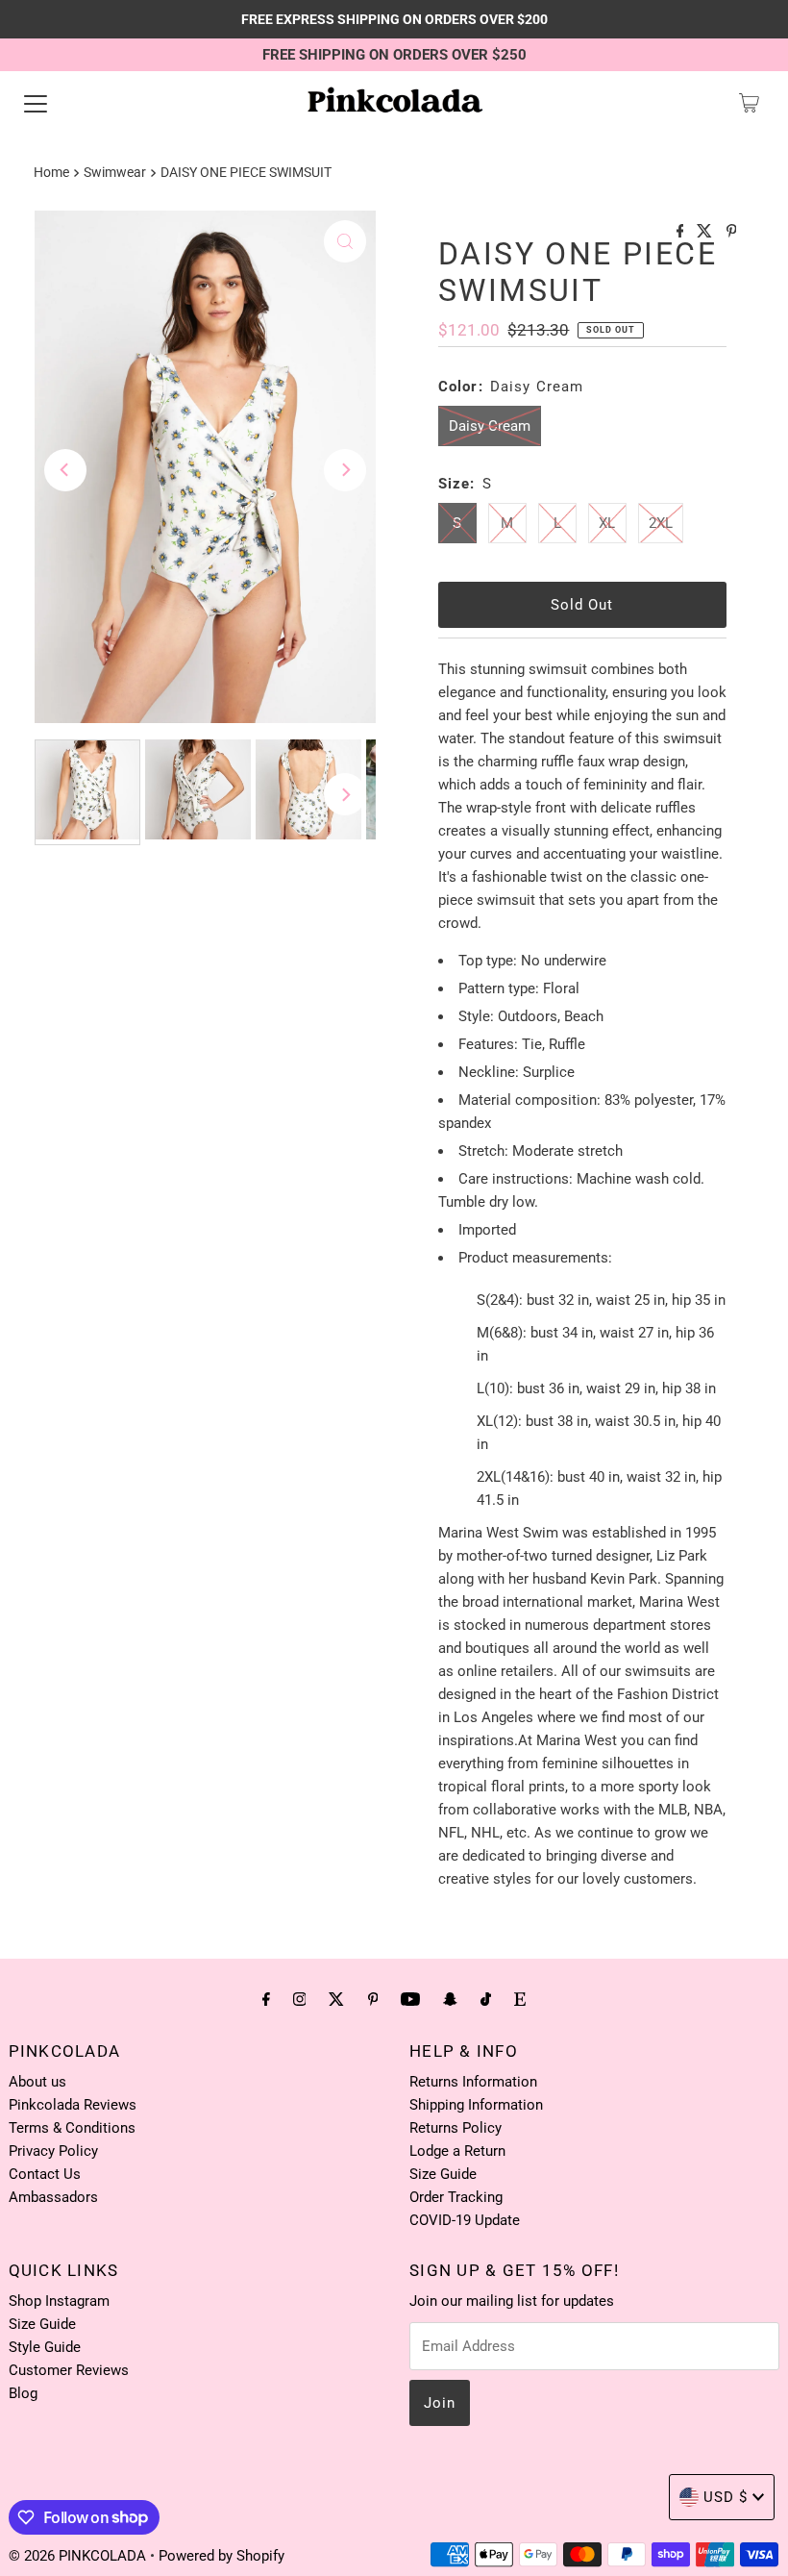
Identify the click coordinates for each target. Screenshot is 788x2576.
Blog (23, 2393)
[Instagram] (300, 1999)
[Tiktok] (486, 1999)
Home (51, 172)
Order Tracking (456, 2197)
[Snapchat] (450, 1999)
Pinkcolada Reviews (73, 2105)
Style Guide (45, 2347)
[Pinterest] (373, 1999)
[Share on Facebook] (682, 232)
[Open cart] (749, 103)
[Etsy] (520, 1999)
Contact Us (45, 2174)
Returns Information (473, 2082)
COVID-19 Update (465, 2220)
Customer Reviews (69, 2370)
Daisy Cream (490, 426)
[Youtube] (410, 1999)
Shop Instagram (59, 2301)
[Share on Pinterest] (732, 232)
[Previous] (65, 470)
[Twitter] (336, 1999)
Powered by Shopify (222, 2556)
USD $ (726, 2497)
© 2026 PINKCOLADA (79, 2556)
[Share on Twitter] (706, 232)
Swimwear (115, 172)
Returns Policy (456, 2128)
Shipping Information (476, 2105)
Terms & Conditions (72, 2128)
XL (607, 523)
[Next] (345, 470)
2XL (661, 523)
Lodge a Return (457, 2151)
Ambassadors (53, 2197)
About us (37, 2082)
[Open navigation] (36, 103)
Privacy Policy (53, 2151)
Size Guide (443, 2174)
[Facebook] (266, 1999)
